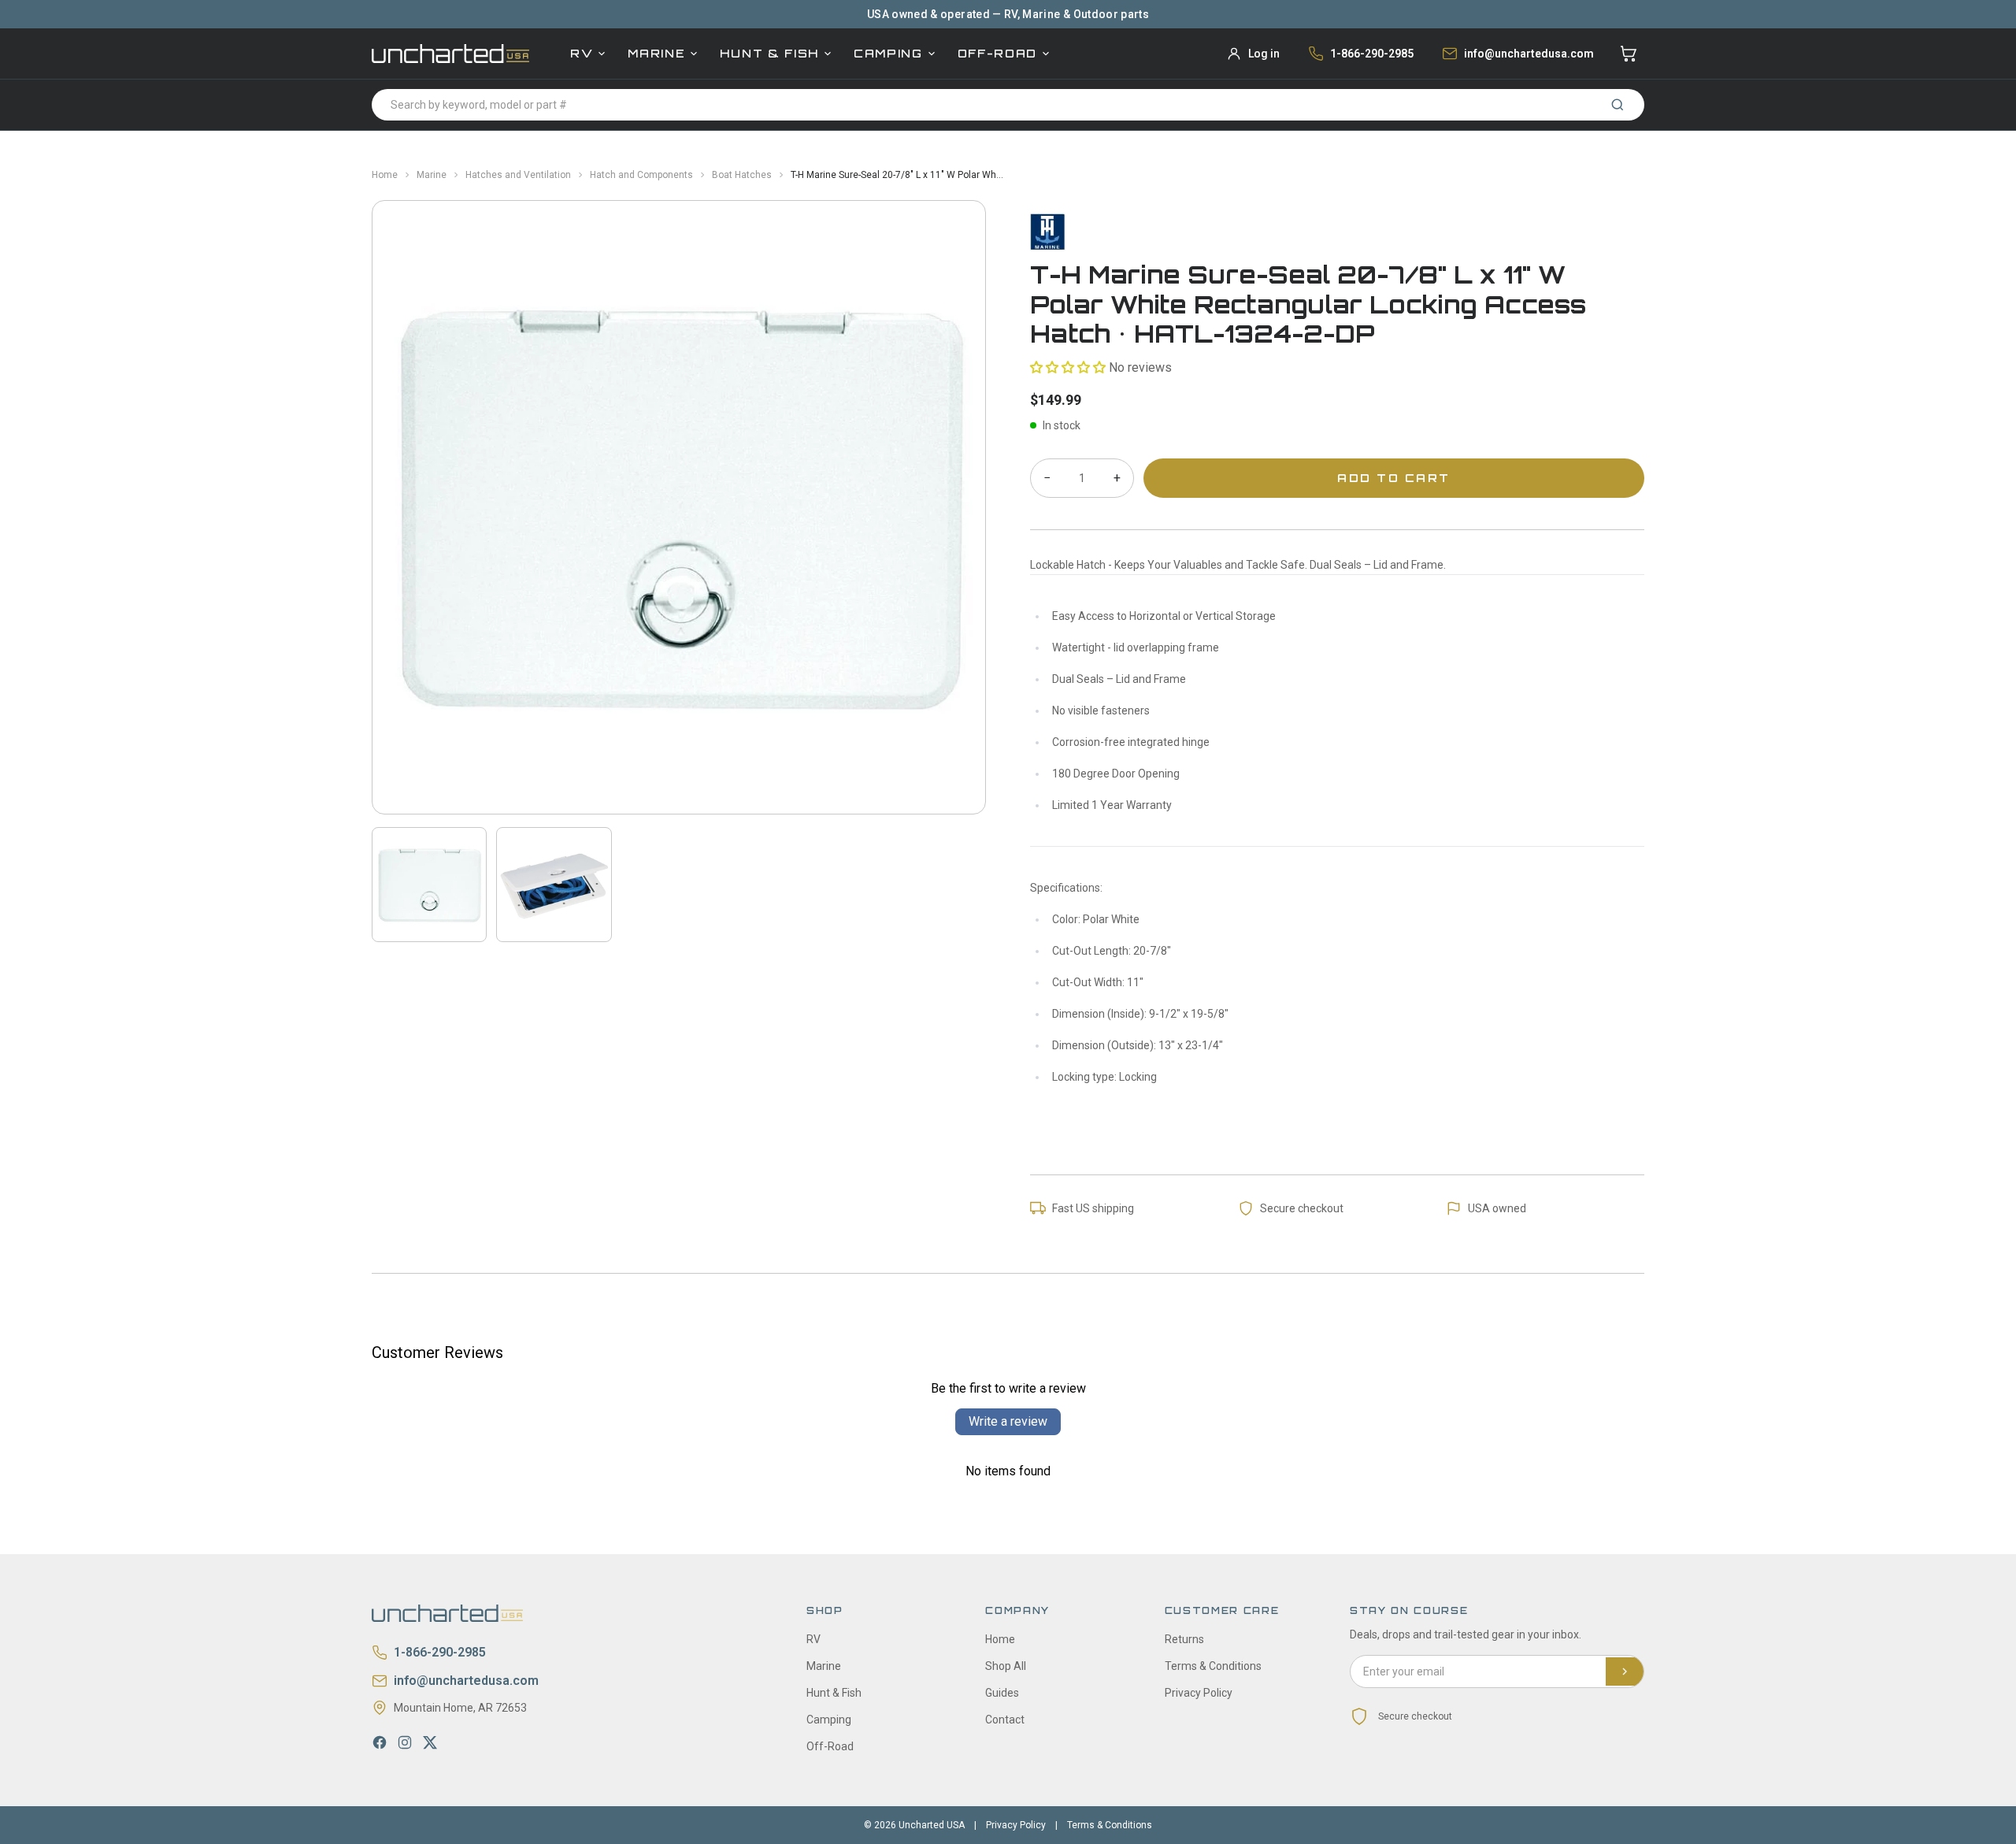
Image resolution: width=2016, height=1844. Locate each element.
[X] (430, 1742)
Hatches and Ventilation (518, 175)
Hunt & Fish (769, 53)
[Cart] (1629, 54)
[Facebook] (380, 1742)
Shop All (1006, 1666)
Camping (888, 53)
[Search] (1618, 105)
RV (582, 53)
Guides (1002, 1693)
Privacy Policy (1199, 1693)
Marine (656, 53)
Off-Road (997, 53)
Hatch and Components (641, 175)
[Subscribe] (1625, 1671)
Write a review (1008, 1421)
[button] (1068, 367)
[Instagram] (405, 1742)
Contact (1005, 1720)
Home (385, 175)
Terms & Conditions (1213, 1666)
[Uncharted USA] (450, 53)
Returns (1184, 1639)
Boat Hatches (742, 175)
